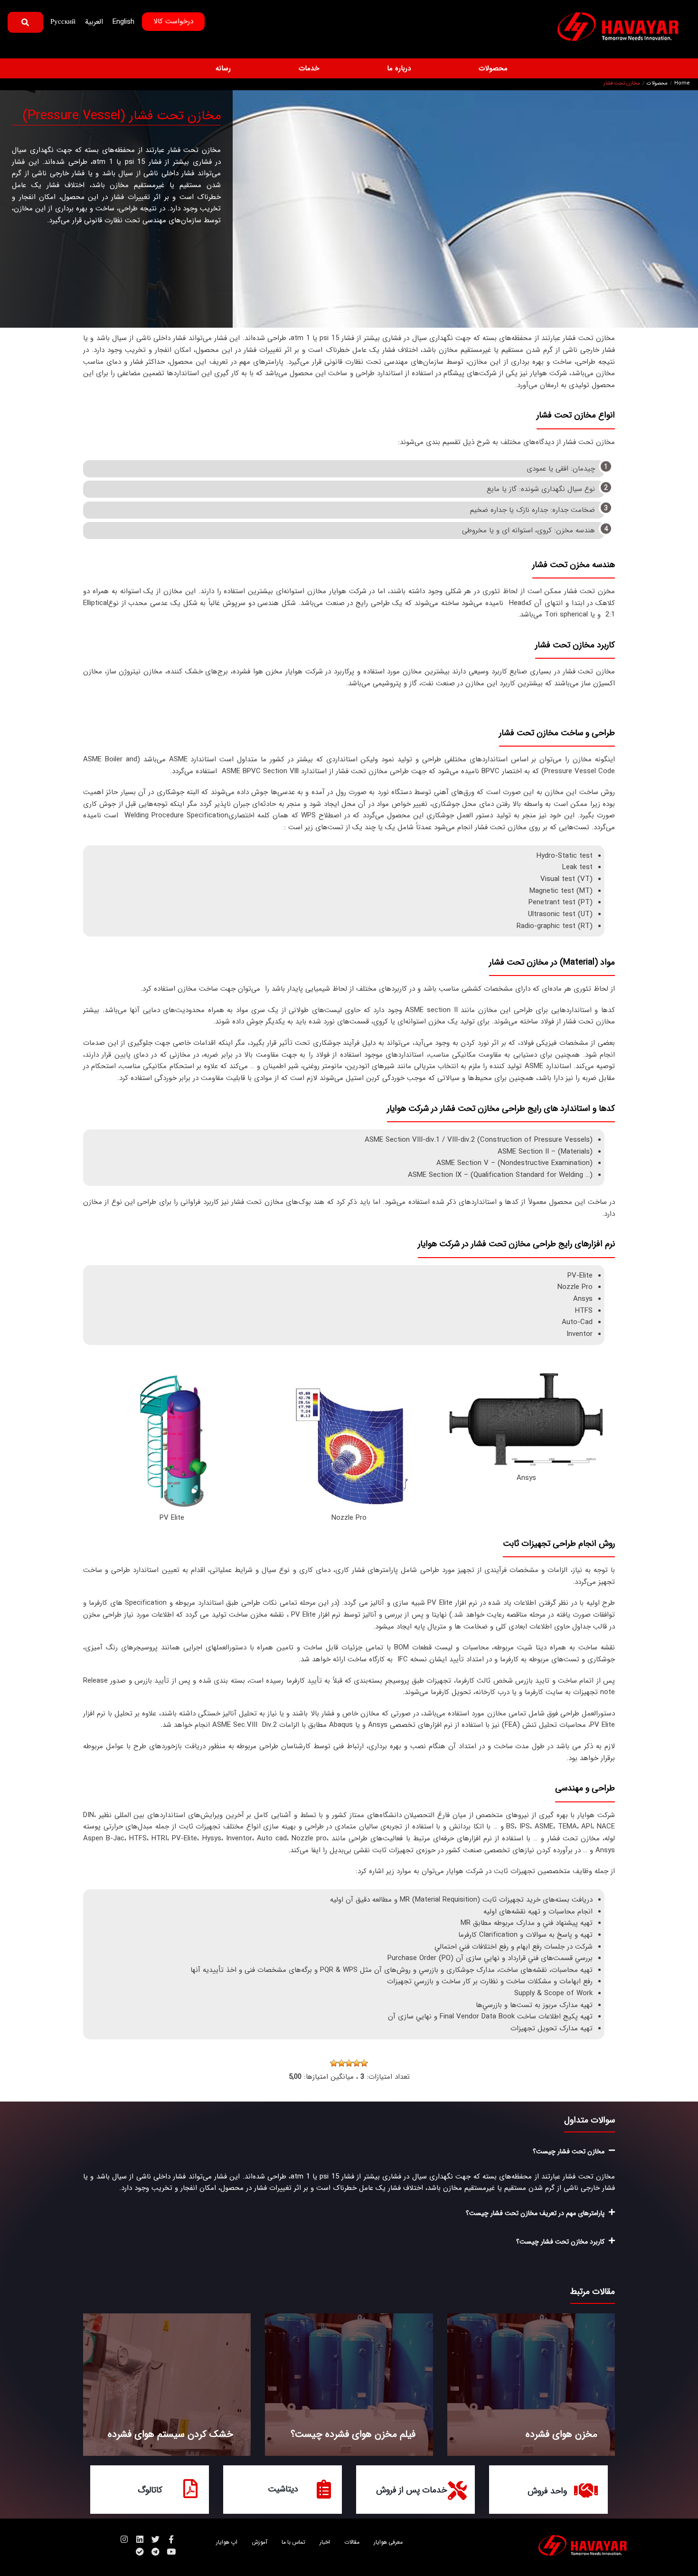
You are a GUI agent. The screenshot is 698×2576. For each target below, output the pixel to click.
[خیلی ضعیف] (364, 2063)
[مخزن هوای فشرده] (531, 2385)
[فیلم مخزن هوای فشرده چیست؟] (349, 2385)
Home (682, 84)
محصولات (657, 84)
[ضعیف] (357, 2063)
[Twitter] (156, 2539)
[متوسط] (349, 2063)
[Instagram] (124, 2539)
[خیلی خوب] (334, 2063)
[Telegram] (156, 2552)
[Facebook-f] (171, 2539)
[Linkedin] (140, 2539)
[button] (488, 69)
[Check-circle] (140, 2552)
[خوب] (341, 2063)
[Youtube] (171, 2552)
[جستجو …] (25, 22)
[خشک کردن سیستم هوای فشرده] (167, 2385)
